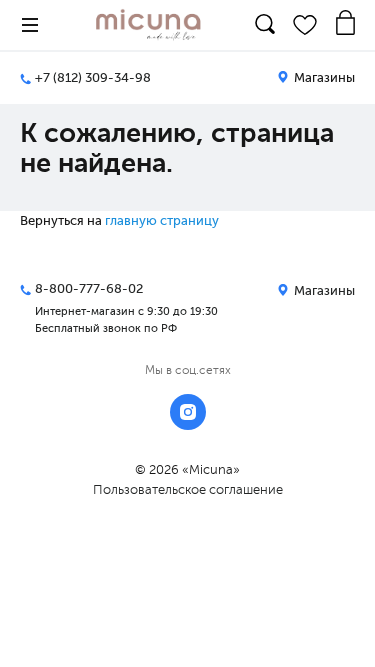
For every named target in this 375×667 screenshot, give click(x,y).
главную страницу (162, 220)
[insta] (188, 412)
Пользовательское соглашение (188, 489)
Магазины (323, 77)
